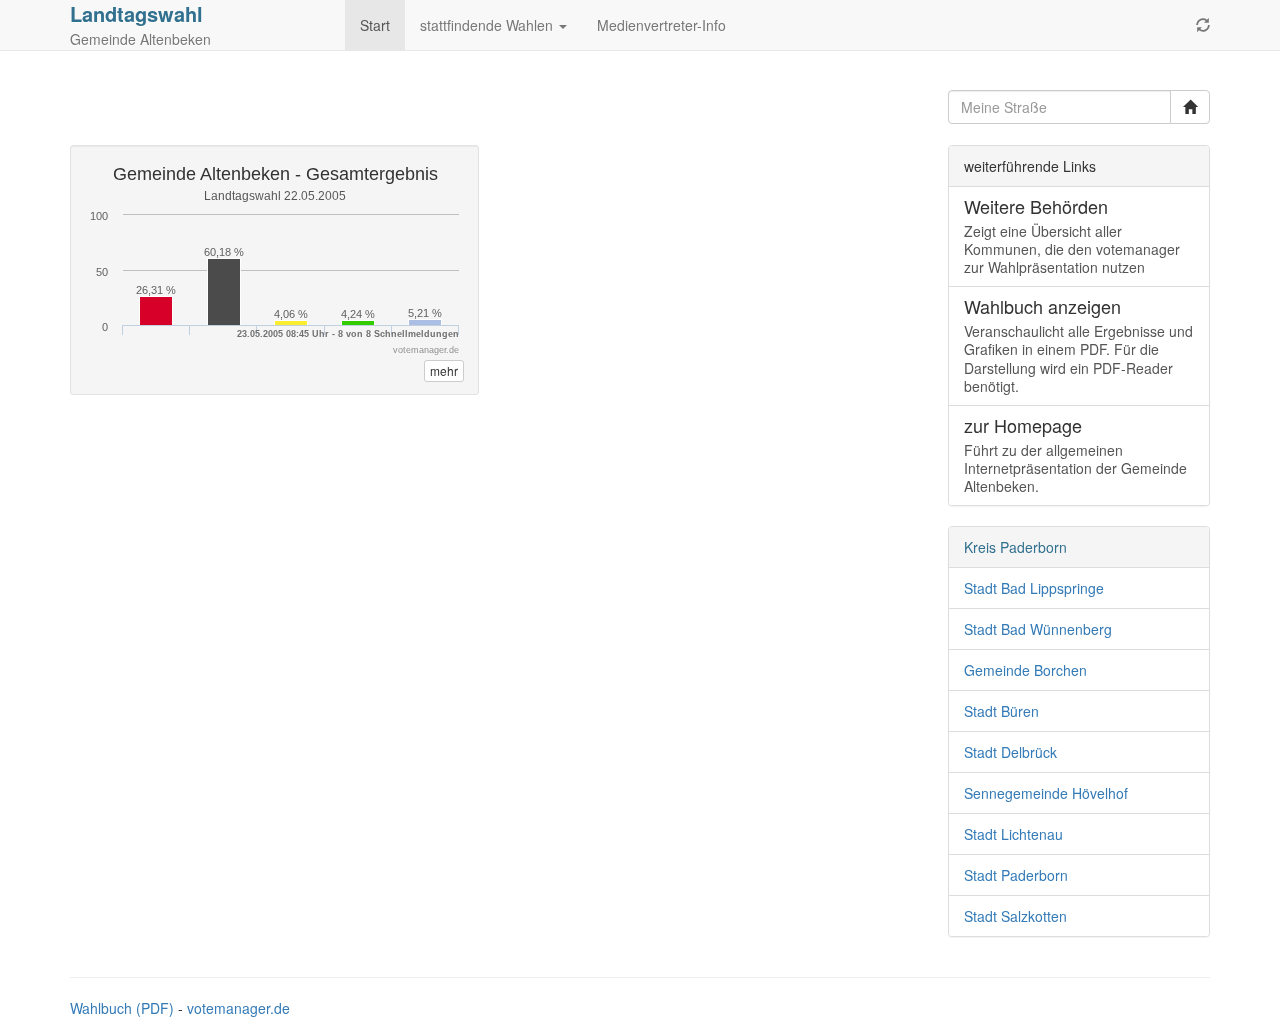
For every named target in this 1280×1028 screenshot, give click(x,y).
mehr (444, 370)
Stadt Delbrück (1010, 752)
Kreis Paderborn (1015, 547)
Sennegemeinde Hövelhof (1046, 793)
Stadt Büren (1001, 711)
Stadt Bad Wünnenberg (1038, 629)
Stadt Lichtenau (1013, 834)
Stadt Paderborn (1016, 875)
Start (375, 25)
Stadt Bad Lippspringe (1034, 588)
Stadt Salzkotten (1015, 916)
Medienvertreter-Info (661, 25)
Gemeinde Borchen (1025, 670)
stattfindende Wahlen (488, 25)
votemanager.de (238, 1008)
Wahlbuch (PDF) (122, 1008)
